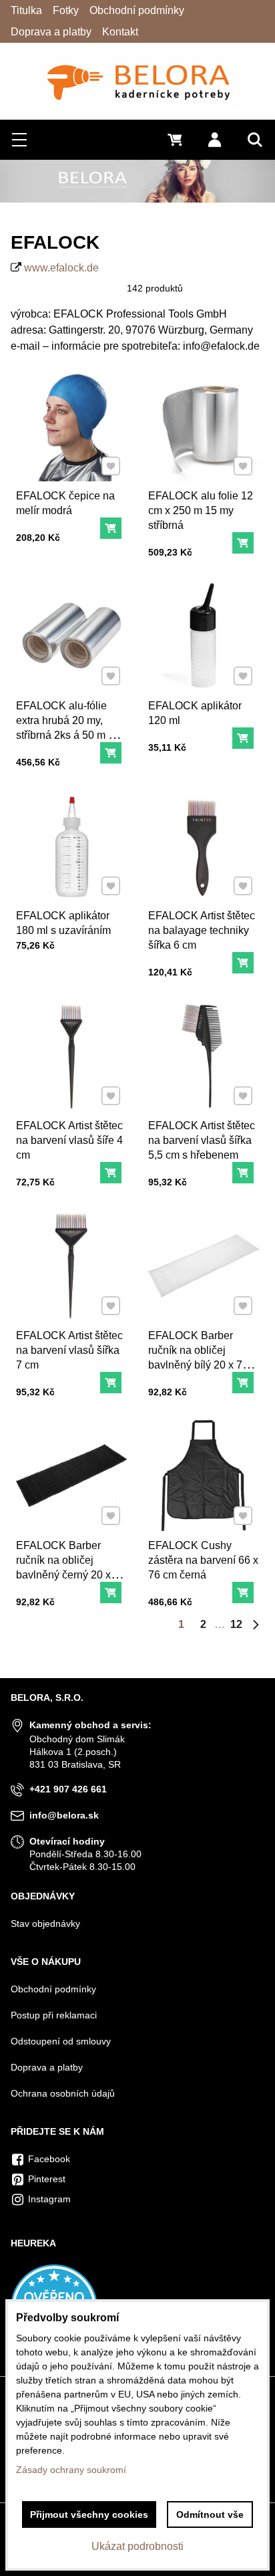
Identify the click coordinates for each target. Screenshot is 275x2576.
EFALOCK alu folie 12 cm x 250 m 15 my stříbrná (201, 510)
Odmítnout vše (210, 2514)
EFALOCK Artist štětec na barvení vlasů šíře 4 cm (69, 1140)
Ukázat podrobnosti (137, 2546)
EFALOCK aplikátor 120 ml (195, 713)
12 (236, 1624)
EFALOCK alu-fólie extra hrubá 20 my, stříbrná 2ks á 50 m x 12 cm (65, 728)
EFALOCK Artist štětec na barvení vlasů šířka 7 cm (69, 1350)
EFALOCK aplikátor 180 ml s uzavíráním (63, 923)
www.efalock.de (61, 268)
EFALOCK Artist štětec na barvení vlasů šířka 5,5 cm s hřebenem (202, 1140)
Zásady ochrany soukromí (71, 2470)
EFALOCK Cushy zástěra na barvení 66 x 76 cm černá (203, 1560)
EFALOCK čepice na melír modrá (65, 503)
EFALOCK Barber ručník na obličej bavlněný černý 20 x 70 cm (71, 1567)
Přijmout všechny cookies (89, 2514)
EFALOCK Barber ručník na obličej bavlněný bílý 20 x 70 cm (198, 1358)
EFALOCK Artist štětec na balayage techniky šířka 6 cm (202, 930)
